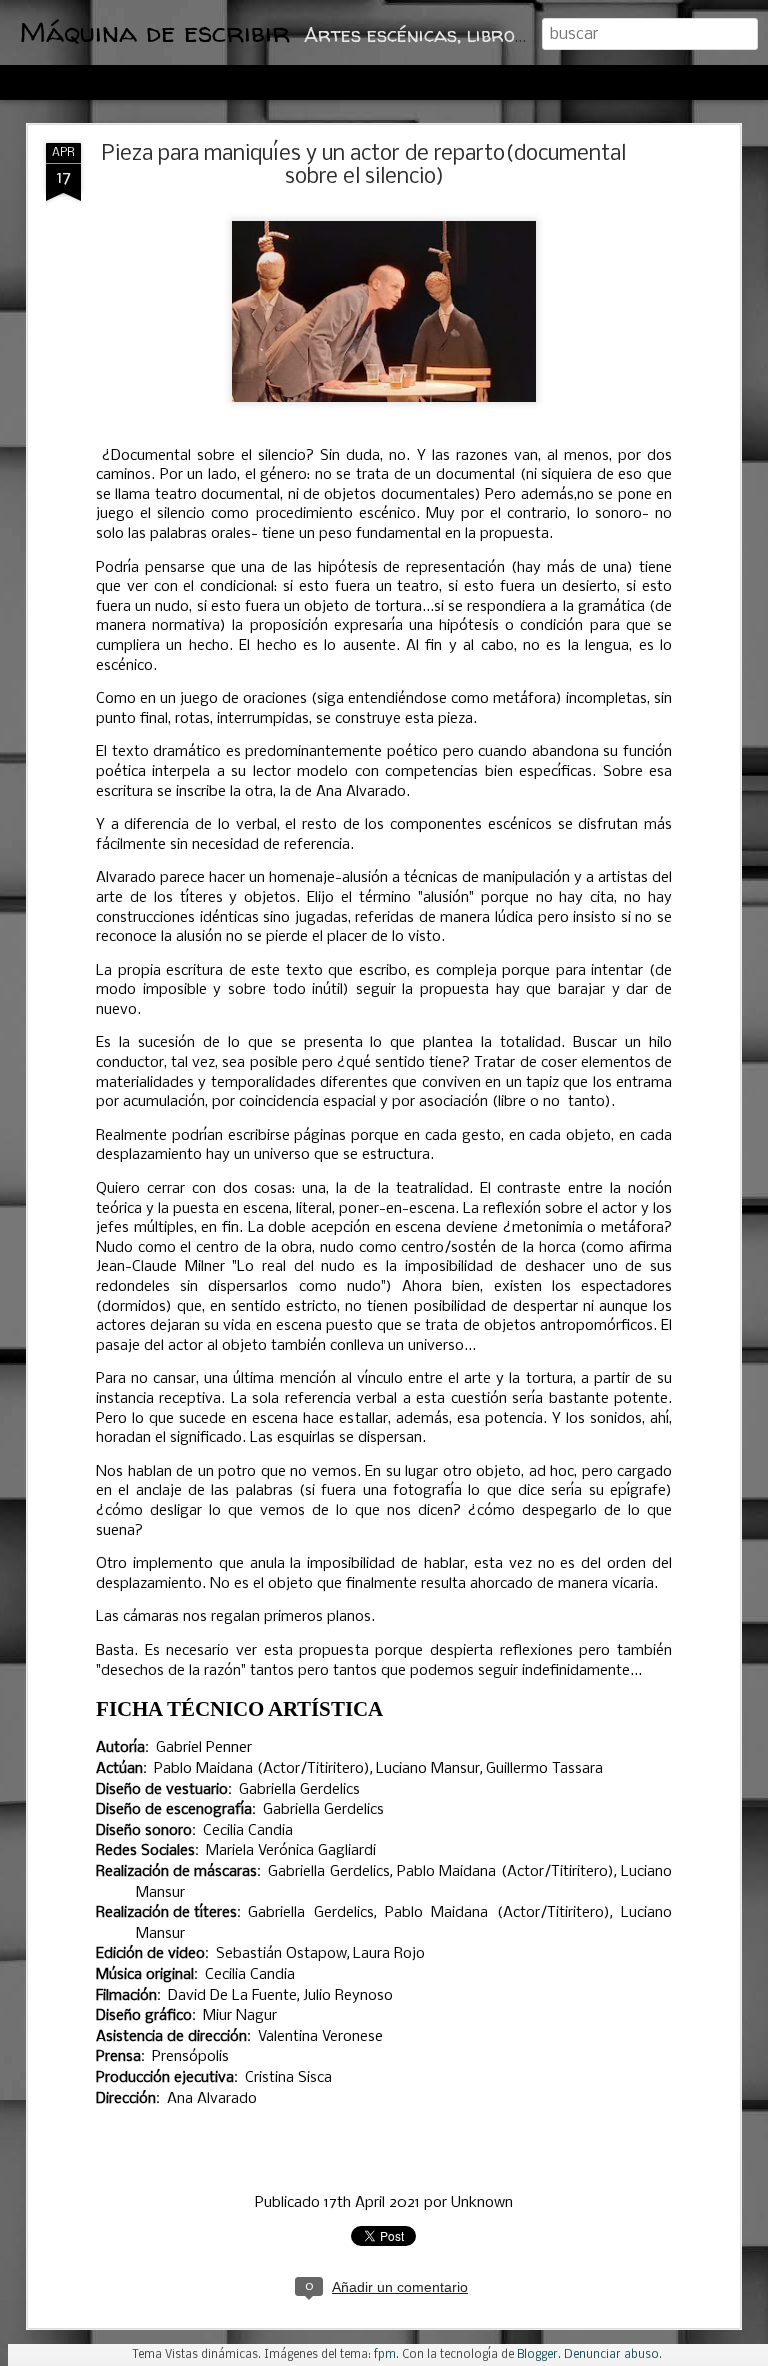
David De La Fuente (232, 1996)
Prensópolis (190, 2057)
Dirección (126, 2099)
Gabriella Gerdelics (299, 1790)
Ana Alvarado (212, 2099)
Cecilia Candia (248, 1831)
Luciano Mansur (428, 1769)
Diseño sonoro (144, 1831)
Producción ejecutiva (165, 2078)
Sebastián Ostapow (281, 1954)
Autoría (120, 1748)
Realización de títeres (166, 1913)
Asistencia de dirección (171, 2037)
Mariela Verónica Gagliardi (291, 1851)
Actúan (119, 1769)
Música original (145, 1975)
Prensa (118, 2057)
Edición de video (150, 1954)
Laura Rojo (389, 1954)
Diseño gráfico (144, 2016)
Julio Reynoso (348, 1996)
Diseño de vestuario (162, 1790)
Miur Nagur (240, 2016)
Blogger (537, 2355)
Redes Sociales (145, 1851)
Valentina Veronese (320, 2037)
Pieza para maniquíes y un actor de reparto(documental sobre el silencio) (364, 166)
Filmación (126, 1996)
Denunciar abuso (611, 2355)
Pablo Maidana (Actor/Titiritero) (262, 1769)
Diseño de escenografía (174, 1810)
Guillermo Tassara (544, 1769)
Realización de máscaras (176, 1872)
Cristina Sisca (288, 2078)
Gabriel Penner (204, 1748)
